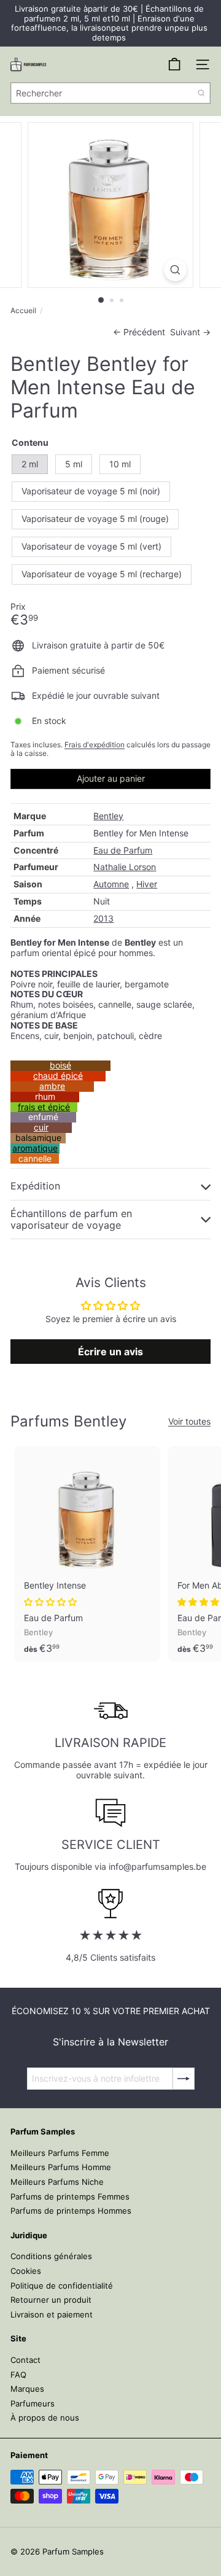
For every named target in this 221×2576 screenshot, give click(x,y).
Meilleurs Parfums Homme (61, 2167)
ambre (52, 1086)
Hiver (147, 884)
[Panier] (174, 64)
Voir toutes (189, 1422)
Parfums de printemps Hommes (71, 2211)
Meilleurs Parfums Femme (60, 2153)
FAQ (18, 2375)
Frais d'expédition (95, 745)
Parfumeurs (33, 2403)
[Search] (201, 93)
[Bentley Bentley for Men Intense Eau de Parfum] (87, 1554)
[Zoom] (175, 270)
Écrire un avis (110, 1352)
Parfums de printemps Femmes (70, 2197)
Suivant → (190, 332)
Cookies (26, 2271)
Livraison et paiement (52, 2314)
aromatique (35, 1148)
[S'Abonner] (184, 2079)
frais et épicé (44, 1107)
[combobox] (110, 93)
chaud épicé (58, 1076)
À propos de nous (45, 2418)
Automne (111, 884)
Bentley (108, 816)
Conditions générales (51, 2256)
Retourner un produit (51, 2300)
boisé (60, 1065)
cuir (41, 1127)
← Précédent (139, 332)
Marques (27, 2389)
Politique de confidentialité (62, 2286)
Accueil (23, 311)
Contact (25, 2360)
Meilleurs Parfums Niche (57, 2182)
